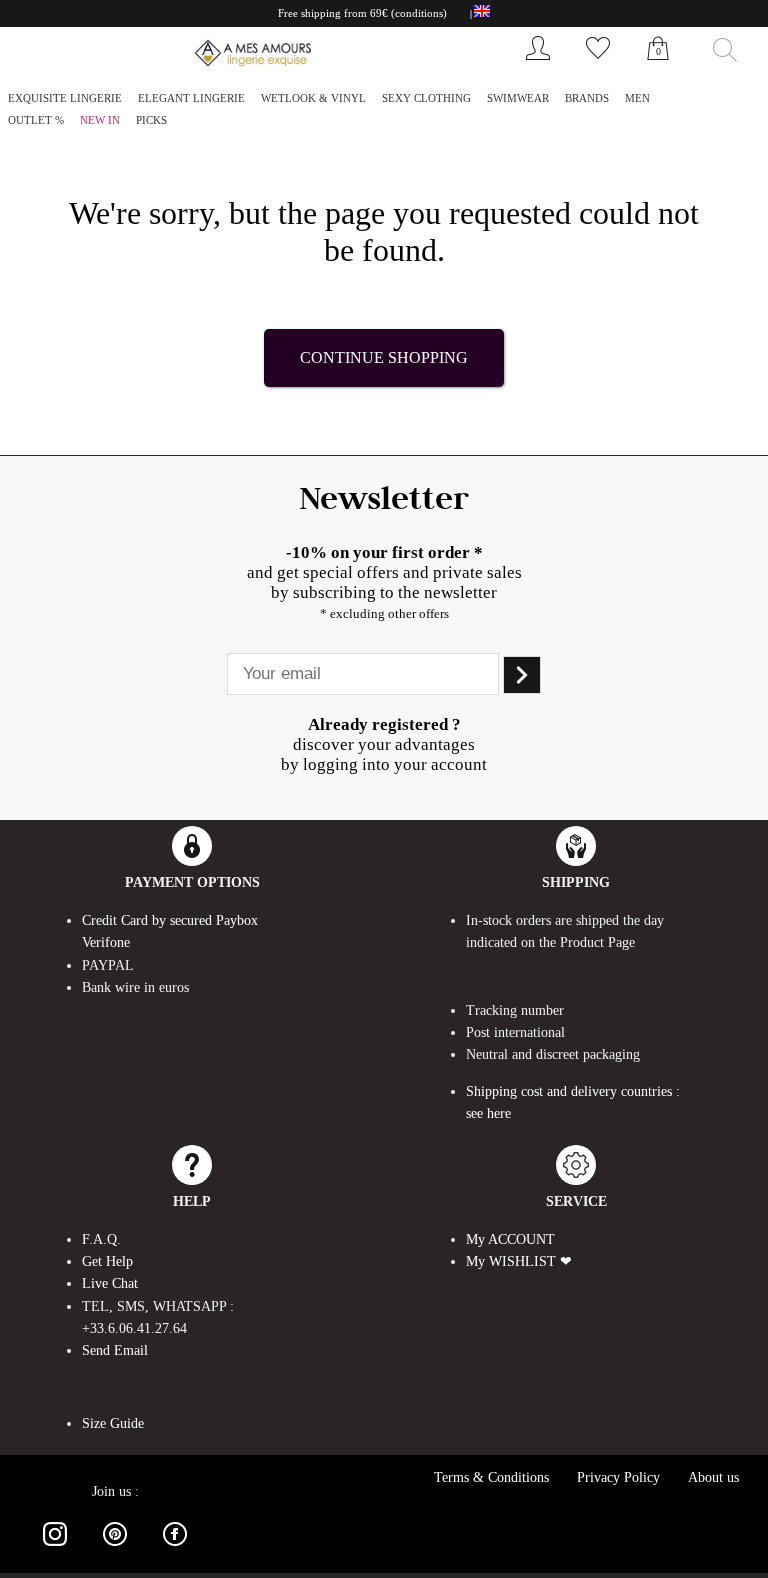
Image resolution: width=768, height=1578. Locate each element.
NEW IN (100, 120)
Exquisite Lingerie (65, 98)
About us (713, 1477)
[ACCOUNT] (538, 64)
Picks (151, 120)
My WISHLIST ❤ (519, 1261)
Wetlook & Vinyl (313, 98)
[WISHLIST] (598, 64)
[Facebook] (175, 1549)
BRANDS (587, 98)
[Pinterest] (115, 1549)
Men (637, 98)
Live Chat (110, 1283)
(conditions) (419, 13)
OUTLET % (36, 120)
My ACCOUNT (510, 1239)
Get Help (107, 1261)
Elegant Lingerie (191, 98)
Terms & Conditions (491, 1477)
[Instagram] (55, 1549)
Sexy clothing (426, 98)
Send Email (115, 1350)
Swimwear (518, 98)
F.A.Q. (101, 1239)
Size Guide (113, 1423)
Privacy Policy (618, 1477)
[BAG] (658, 70)
